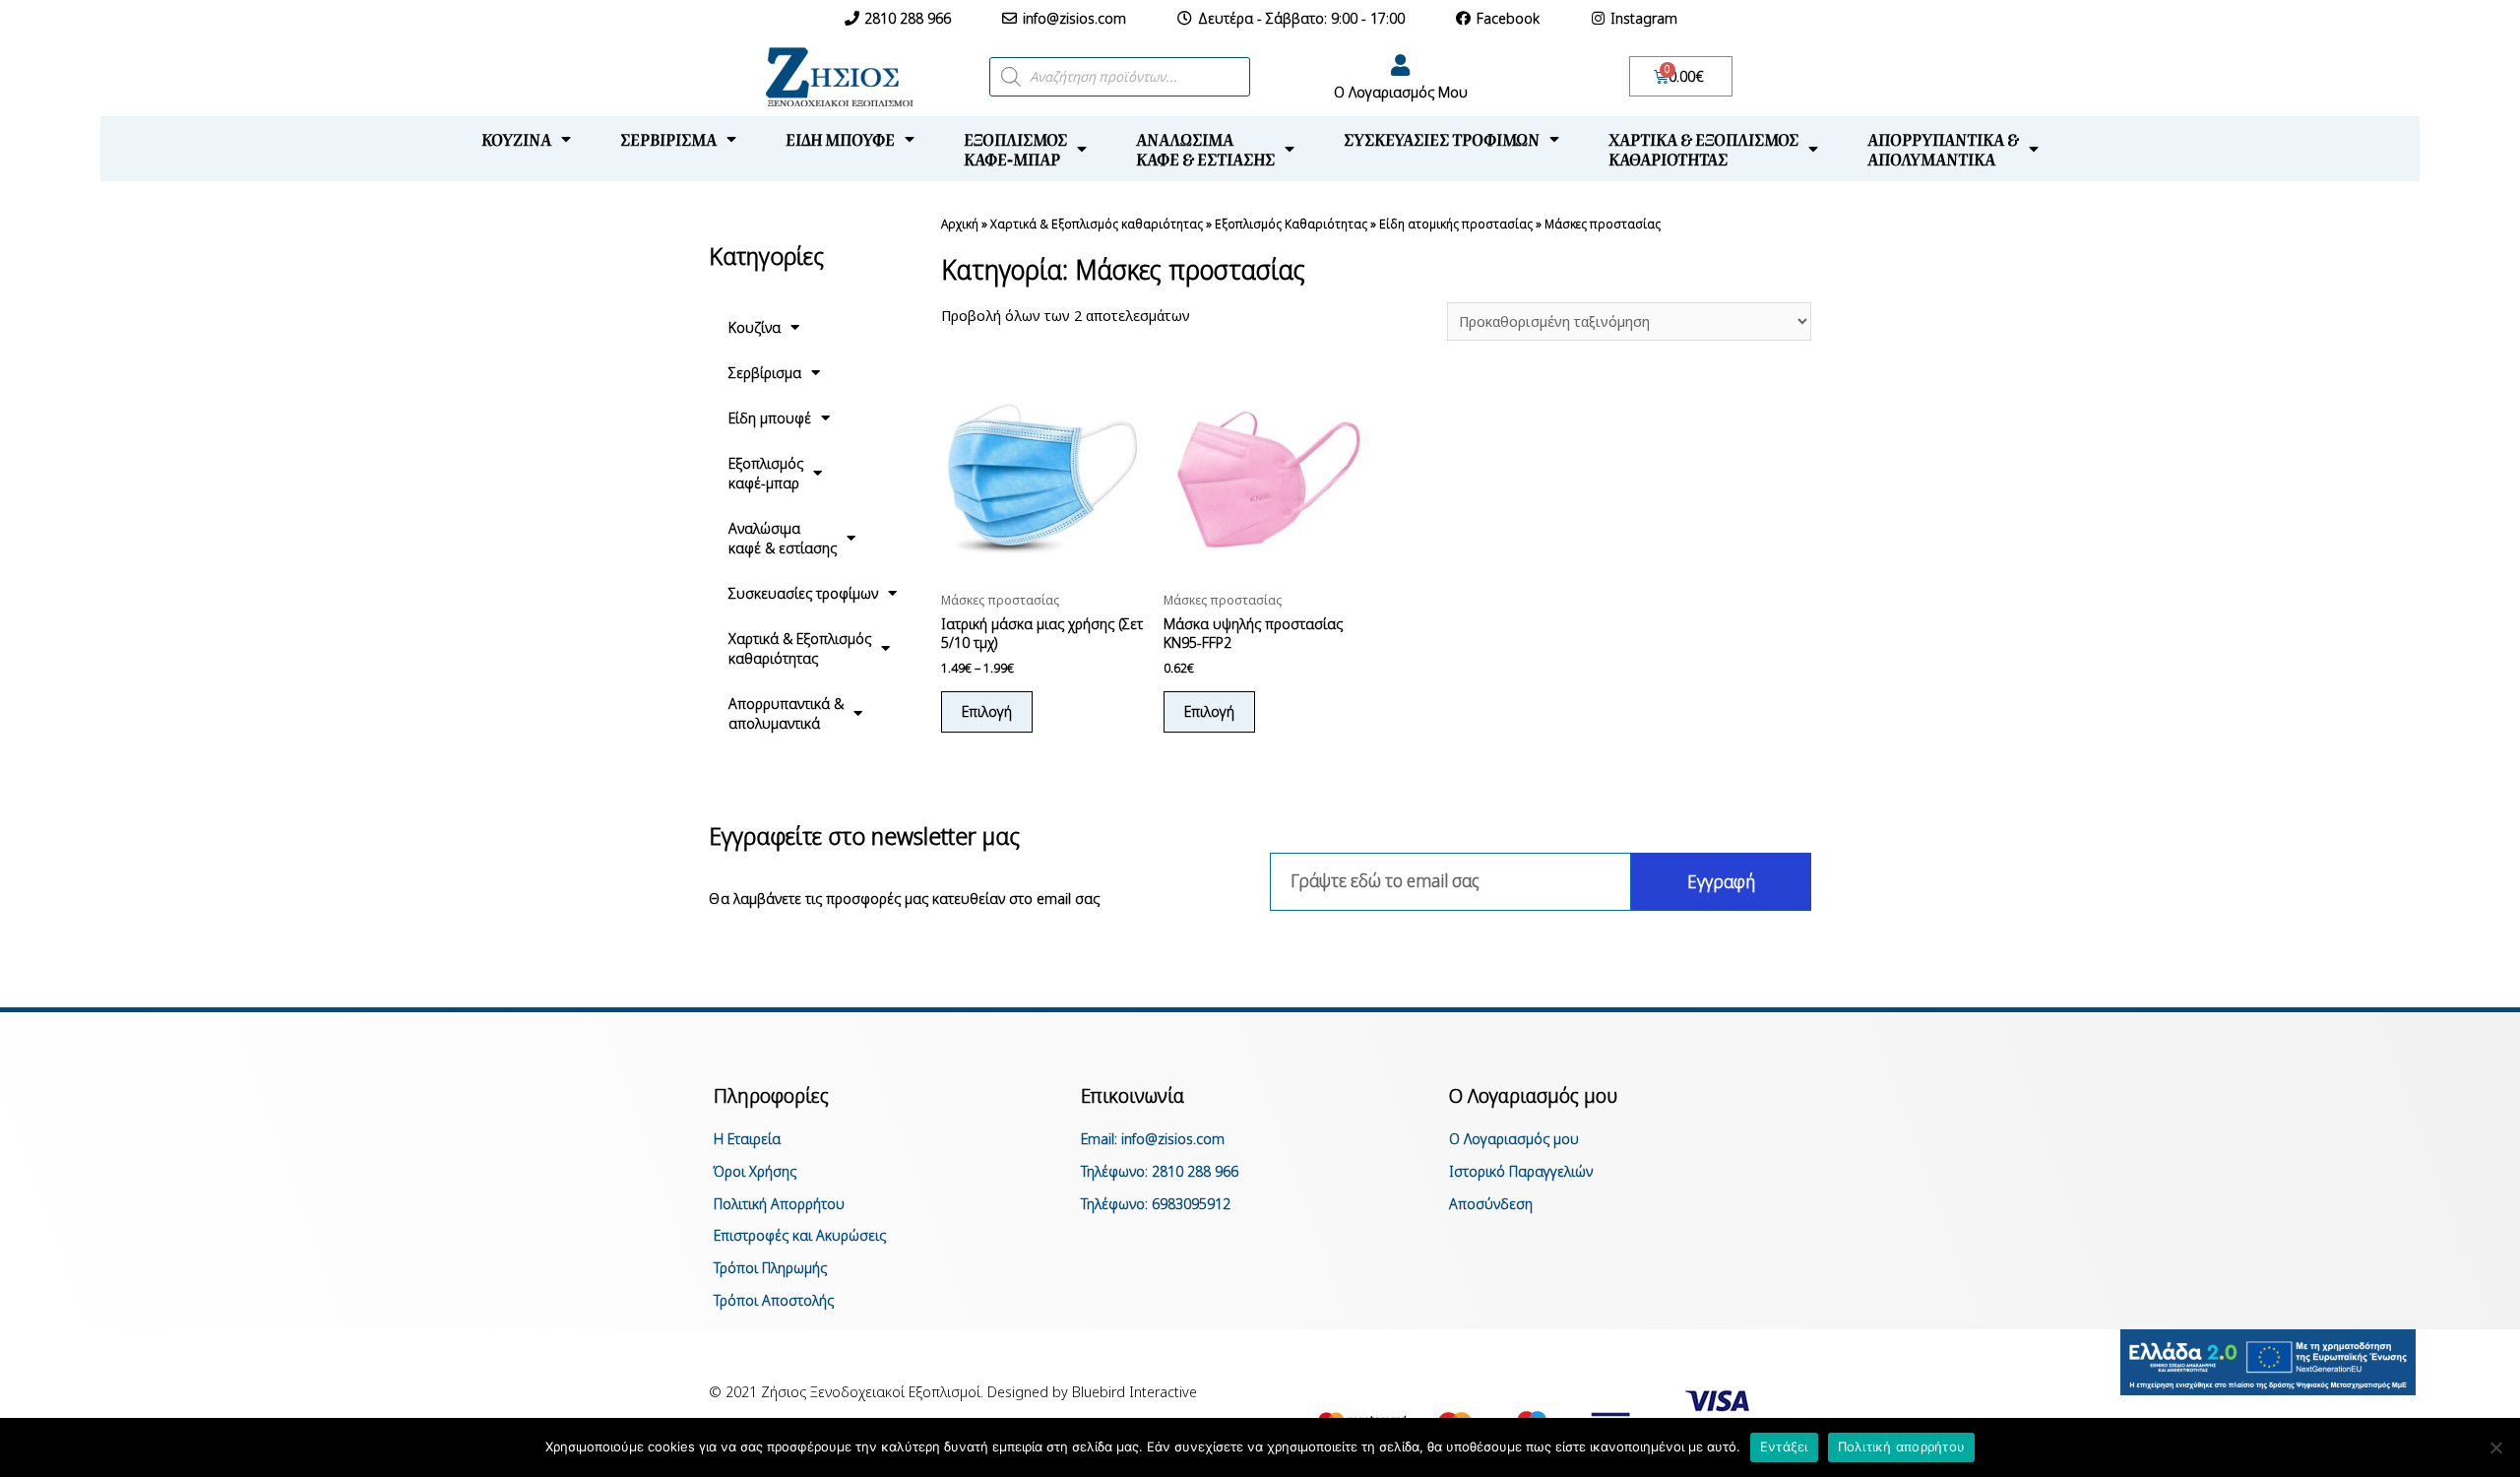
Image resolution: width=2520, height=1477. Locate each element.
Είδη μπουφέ (840, 139)
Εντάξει (1784, 1446)
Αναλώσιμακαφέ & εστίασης (1205, 149)
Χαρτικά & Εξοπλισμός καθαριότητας (1097, 224)
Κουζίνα (516, 139)
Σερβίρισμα (668, 139)
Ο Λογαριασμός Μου (1401, 92)
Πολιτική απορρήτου (1902, 1446)
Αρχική (960, 224)
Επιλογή (987, 711)
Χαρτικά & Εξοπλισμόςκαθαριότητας (1703, 149)
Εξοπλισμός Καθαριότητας (1291, 224)
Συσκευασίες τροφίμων (1442, 139)
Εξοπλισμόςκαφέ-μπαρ (1015, 149)
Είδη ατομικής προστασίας (1456, 224)
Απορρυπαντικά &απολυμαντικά (1943, 149)
